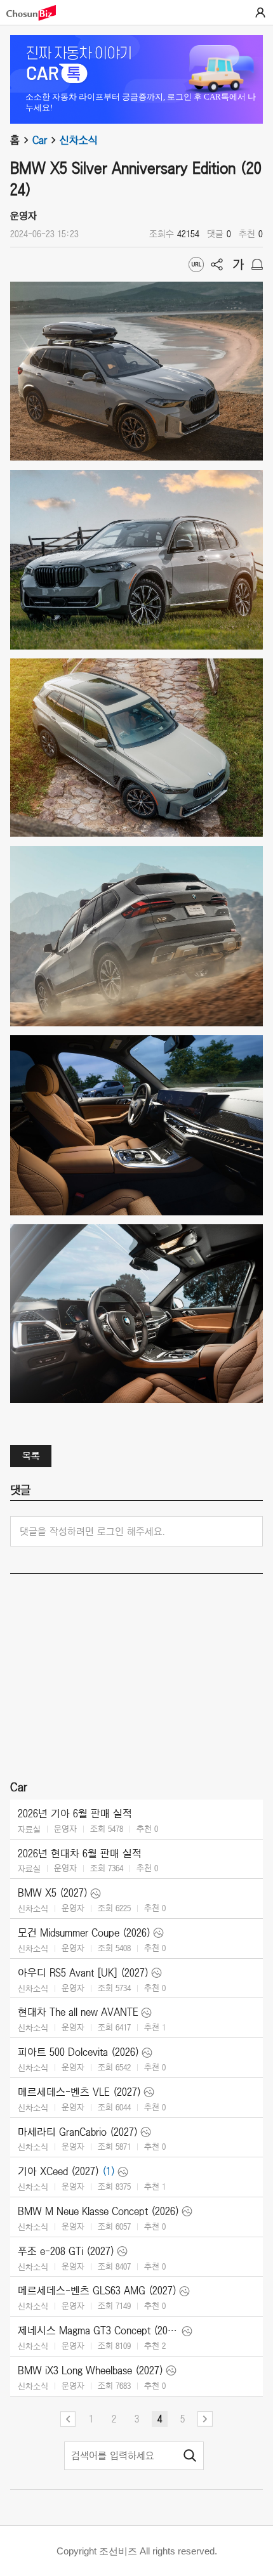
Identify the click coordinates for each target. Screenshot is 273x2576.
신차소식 (79, 140)
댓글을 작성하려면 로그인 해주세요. (92, 1531)
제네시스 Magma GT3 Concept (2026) (98, 2331)
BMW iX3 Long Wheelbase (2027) (90, 2370)
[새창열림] (37, 13)
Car (40, 140)
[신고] (257, 265)
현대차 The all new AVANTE (78, 2012)
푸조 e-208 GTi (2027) (66, 2251)
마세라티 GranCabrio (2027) (78, 2132)
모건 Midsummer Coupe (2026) (84, 1933)
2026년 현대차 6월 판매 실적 (80, 1854)
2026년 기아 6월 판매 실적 (75, 1814)
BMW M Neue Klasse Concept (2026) (98, 2211)
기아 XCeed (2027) (58, 2171)
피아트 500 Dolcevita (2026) (78, 2052)
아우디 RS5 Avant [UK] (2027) (83, 1973)
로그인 (260, 13)
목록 (31, 1456)
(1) (109, 2171)
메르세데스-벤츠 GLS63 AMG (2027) (97, 2291)
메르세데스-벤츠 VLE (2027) (79, 2092)
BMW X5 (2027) (53, 1893)
